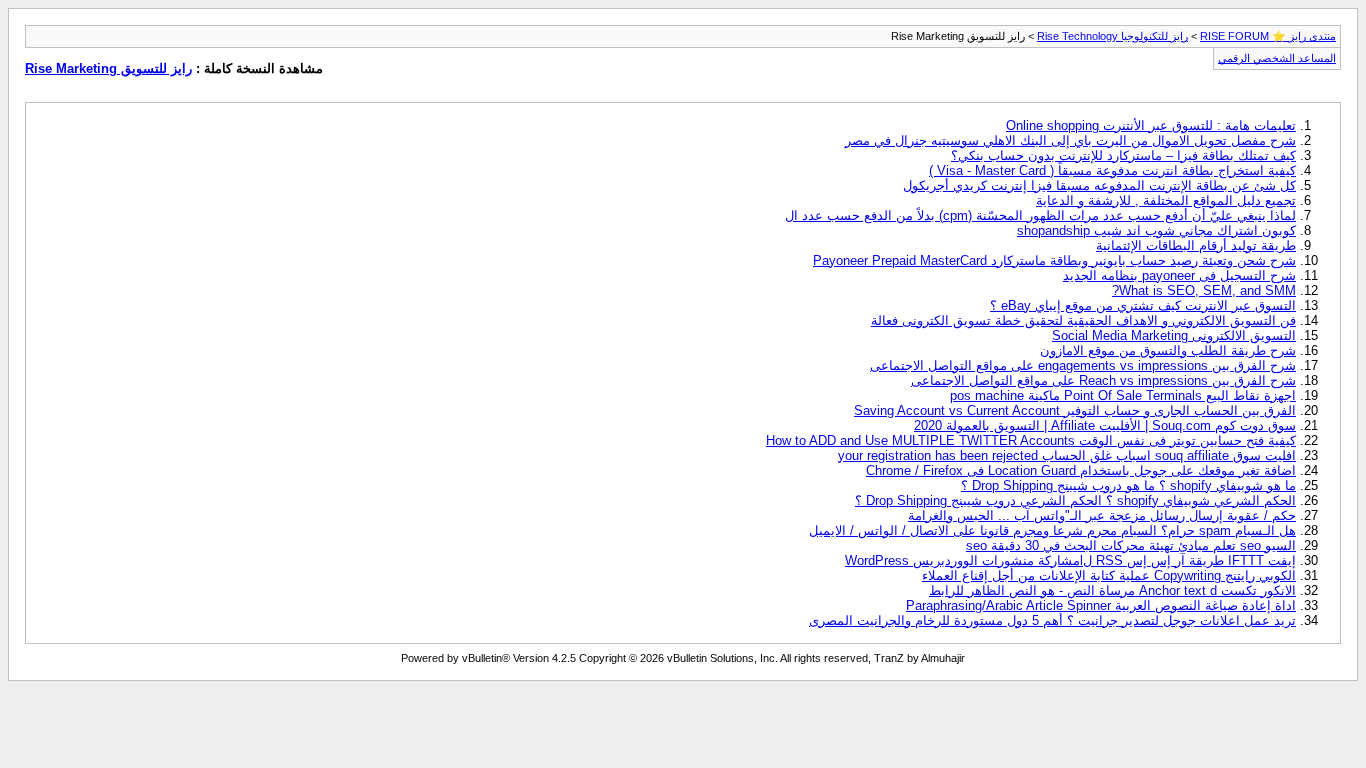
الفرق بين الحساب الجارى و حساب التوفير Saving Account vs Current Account (1075, 410)
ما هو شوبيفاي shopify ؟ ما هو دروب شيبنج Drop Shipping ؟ (1128, 485)
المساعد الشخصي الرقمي (1277, 58)
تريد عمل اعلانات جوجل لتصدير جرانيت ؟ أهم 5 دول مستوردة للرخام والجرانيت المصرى (1052, 620)
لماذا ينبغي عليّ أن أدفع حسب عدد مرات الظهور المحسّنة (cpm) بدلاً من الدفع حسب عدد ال (1040, 215)
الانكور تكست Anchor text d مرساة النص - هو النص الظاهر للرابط (1112, 590)
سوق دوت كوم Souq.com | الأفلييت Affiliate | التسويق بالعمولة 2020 (1105, 425)
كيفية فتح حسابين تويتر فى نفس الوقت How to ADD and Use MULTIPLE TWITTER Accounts (1031, 440)
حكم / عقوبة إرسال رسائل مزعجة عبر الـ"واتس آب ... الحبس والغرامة (1102, 515)
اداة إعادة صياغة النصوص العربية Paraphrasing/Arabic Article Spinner (1101, 605)
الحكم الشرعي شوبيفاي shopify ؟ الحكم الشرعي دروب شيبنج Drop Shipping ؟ (1075, 500)
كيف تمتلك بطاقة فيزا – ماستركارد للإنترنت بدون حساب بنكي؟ (1123, 155)
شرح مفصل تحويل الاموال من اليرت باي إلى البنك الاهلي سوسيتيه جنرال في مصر (1070, 140)
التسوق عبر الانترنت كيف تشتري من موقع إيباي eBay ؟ (1143, 305)
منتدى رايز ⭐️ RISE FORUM (1268, 36)
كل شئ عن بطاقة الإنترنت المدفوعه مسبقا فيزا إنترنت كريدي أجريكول (1099, 185)
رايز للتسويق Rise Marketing (108, 68)
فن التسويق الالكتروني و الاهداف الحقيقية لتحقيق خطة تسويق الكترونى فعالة (1083, 320)
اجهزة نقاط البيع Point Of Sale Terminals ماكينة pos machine (1123, 395)
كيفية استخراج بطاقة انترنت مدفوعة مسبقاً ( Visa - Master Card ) (1112, 170)
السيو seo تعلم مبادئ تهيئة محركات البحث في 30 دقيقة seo (1131, 545)
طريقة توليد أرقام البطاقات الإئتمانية (1196, 245)
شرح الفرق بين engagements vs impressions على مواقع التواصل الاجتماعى (1083, 365)
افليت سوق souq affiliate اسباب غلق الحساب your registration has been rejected (1067, 455)
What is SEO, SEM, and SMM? (1204, 290)
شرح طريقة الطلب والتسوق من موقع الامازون (1168, 350)
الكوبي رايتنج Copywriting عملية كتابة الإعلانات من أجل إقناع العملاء (1109, 575)
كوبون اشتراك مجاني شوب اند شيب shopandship (1156, 230)
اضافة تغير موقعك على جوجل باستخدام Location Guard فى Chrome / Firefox (1081, 470)
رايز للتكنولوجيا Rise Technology (1112, 36)
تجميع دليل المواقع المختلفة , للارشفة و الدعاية (1166, 200)
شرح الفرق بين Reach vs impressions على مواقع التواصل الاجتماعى (1103, 380)
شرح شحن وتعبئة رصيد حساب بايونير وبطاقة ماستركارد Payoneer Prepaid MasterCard (1054, 260)
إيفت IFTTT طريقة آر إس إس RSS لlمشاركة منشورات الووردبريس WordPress (1070, 560)
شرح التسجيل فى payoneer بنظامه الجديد (1179, 275)
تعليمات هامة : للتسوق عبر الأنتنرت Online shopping (1151, 125)
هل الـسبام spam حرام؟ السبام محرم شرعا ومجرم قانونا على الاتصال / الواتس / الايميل (1052, 530)
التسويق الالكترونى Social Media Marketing (1174, 335)
